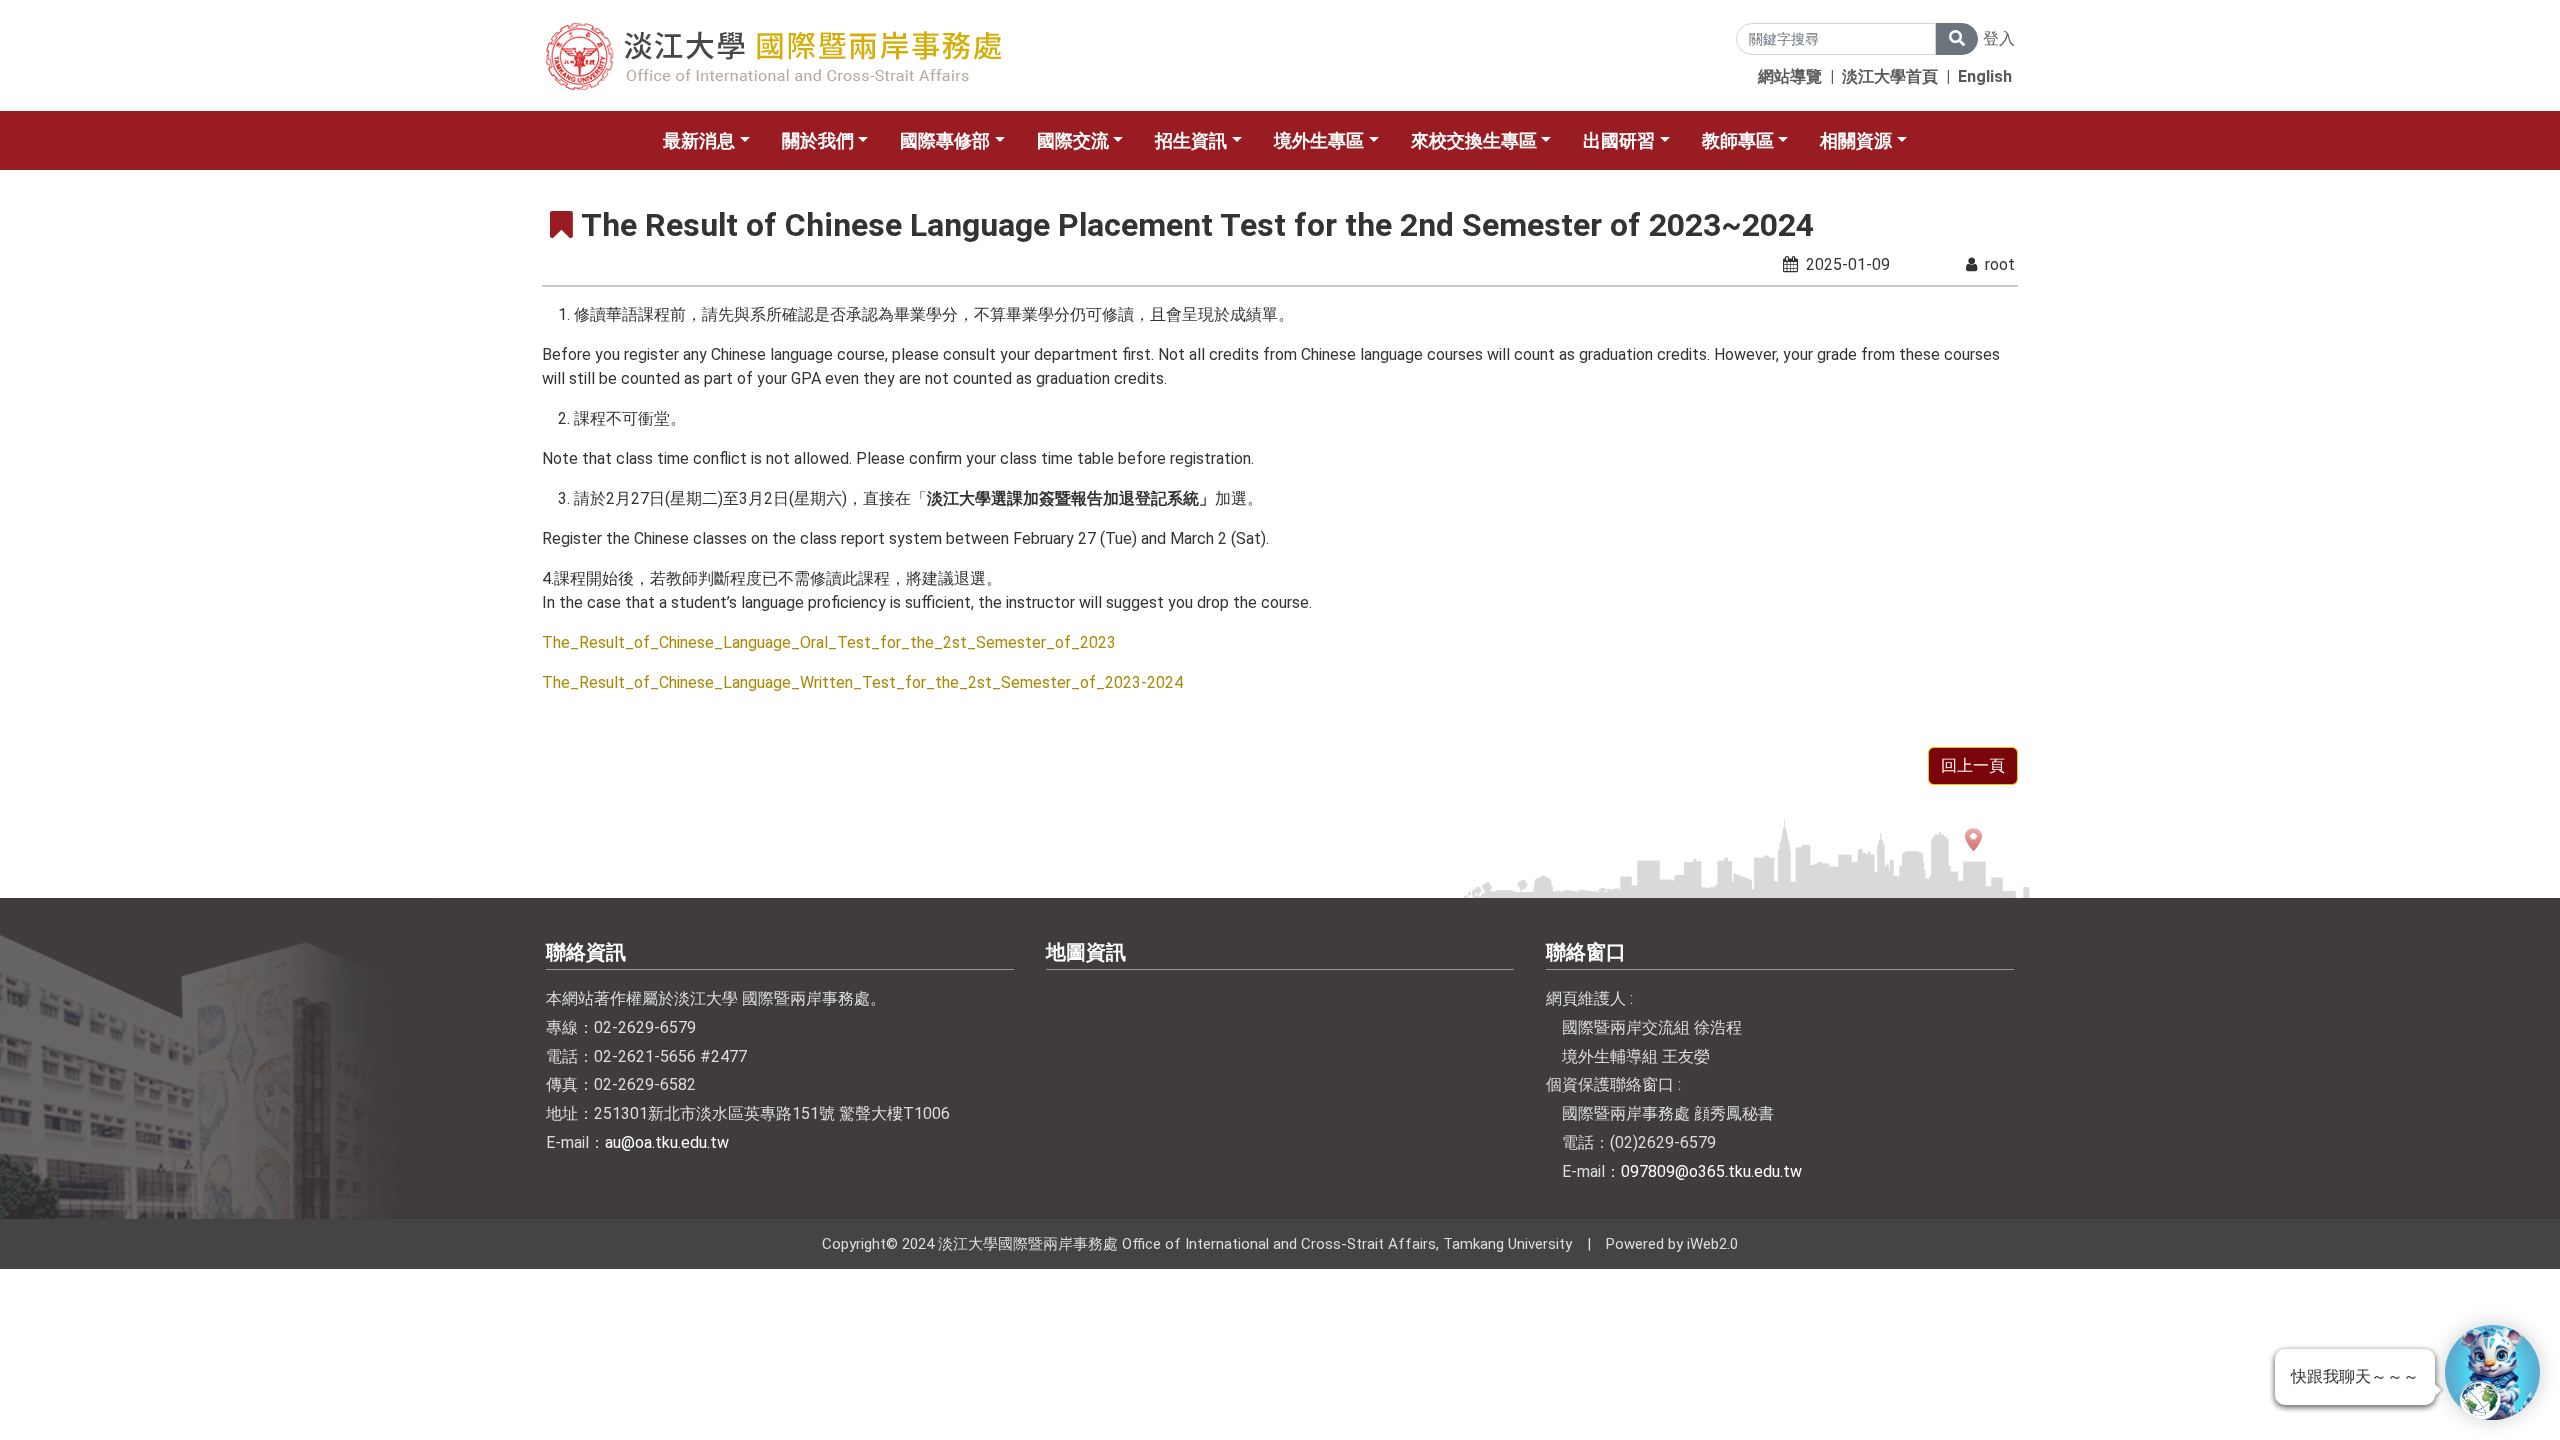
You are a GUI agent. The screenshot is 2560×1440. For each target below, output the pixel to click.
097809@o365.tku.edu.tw (1711, 1171)
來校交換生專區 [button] (1474, 140)
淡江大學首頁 (1890, 76)
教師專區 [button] (1738, 140)
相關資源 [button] (1856, 140)
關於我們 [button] (818, 140)
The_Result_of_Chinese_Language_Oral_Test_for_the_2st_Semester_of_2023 (829, 642)
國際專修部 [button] (945, 140)
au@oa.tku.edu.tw (667, 1142)
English (1985, 76)
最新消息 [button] (699, 140)
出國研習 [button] (1619, 140)
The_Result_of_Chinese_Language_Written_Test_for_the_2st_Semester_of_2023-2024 (862, 682)
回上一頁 (1973, 765)
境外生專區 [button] (1319, 140)
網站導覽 (1790, 76)
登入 (1999, 38)
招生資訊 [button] (1191, 140)
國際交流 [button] (1073, 140)
